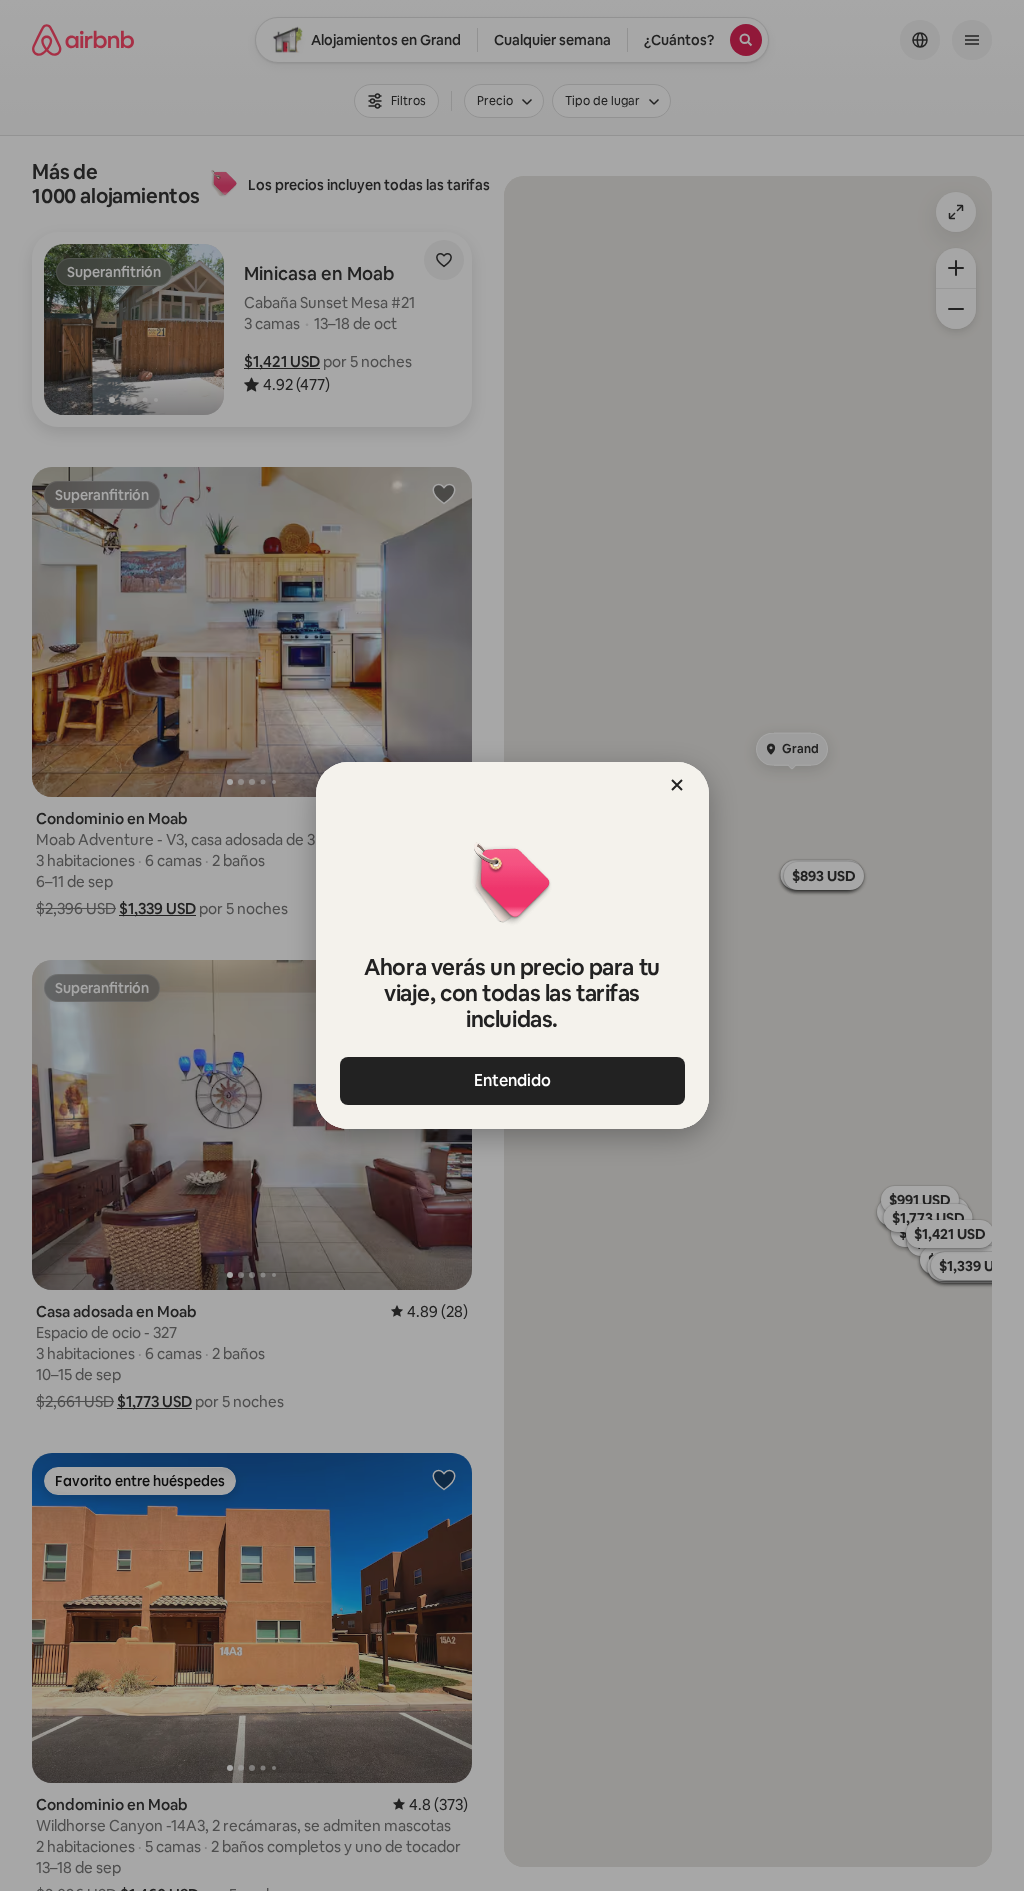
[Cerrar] (677, 785)
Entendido (512, 1080)
